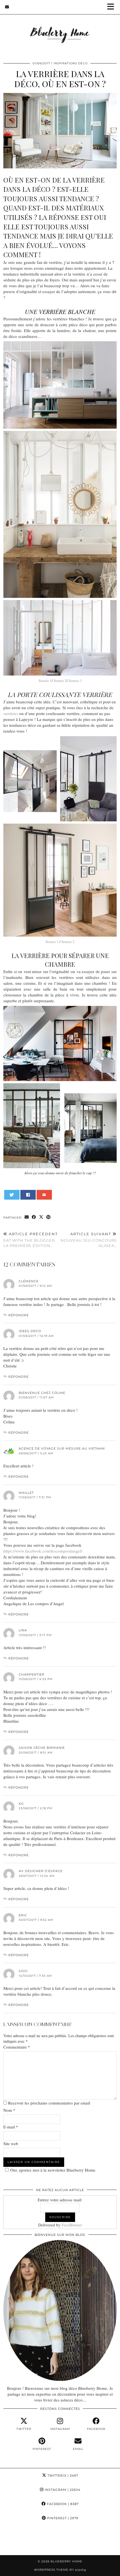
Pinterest (62, 2518)
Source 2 (60, 681)
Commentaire (17, 2047)
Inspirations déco (71, 63)
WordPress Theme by (60, 2570)
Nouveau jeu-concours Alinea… (89, 1240)
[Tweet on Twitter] (12, 1195)
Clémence (29, 1281)
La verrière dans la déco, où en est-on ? (60, 79)
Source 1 (45, 681)
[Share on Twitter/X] (41, 1217)
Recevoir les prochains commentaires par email (49, 2103)
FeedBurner (72, 2225)
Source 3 (75, 681)
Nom (9, 2110)
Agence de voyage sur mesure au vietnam (62, 1448)
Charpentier (32, 1674)
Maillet (26, 1493)
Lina (23, 1630)
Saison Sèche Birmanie (42, 1748)
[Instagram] (15, 2540)
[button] (112, 7)
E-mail (11, 2127)
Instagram (62, 2490)
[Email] (7, 7)
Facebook (62, 2504)
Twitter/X (62, 2476)
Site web (11, 2143)
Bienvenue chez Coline (42, 1393)
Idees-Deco (30, 1331)
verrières (11, 713)
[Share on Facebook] (28, 1195)
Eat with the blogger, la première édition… (31, 1240)
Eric (23, 1915)
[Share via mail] (44, 1195)
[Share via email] (27, 1217)
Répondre (19, 1315)
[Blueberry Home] (60, 27)
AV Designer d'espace (41, 1871)
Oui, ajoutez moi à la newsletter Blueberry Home (53, 2170)
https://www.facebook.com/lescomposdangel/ (43, 1551)
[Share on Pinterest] (49, 1217)
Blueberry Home (66, 2561)
